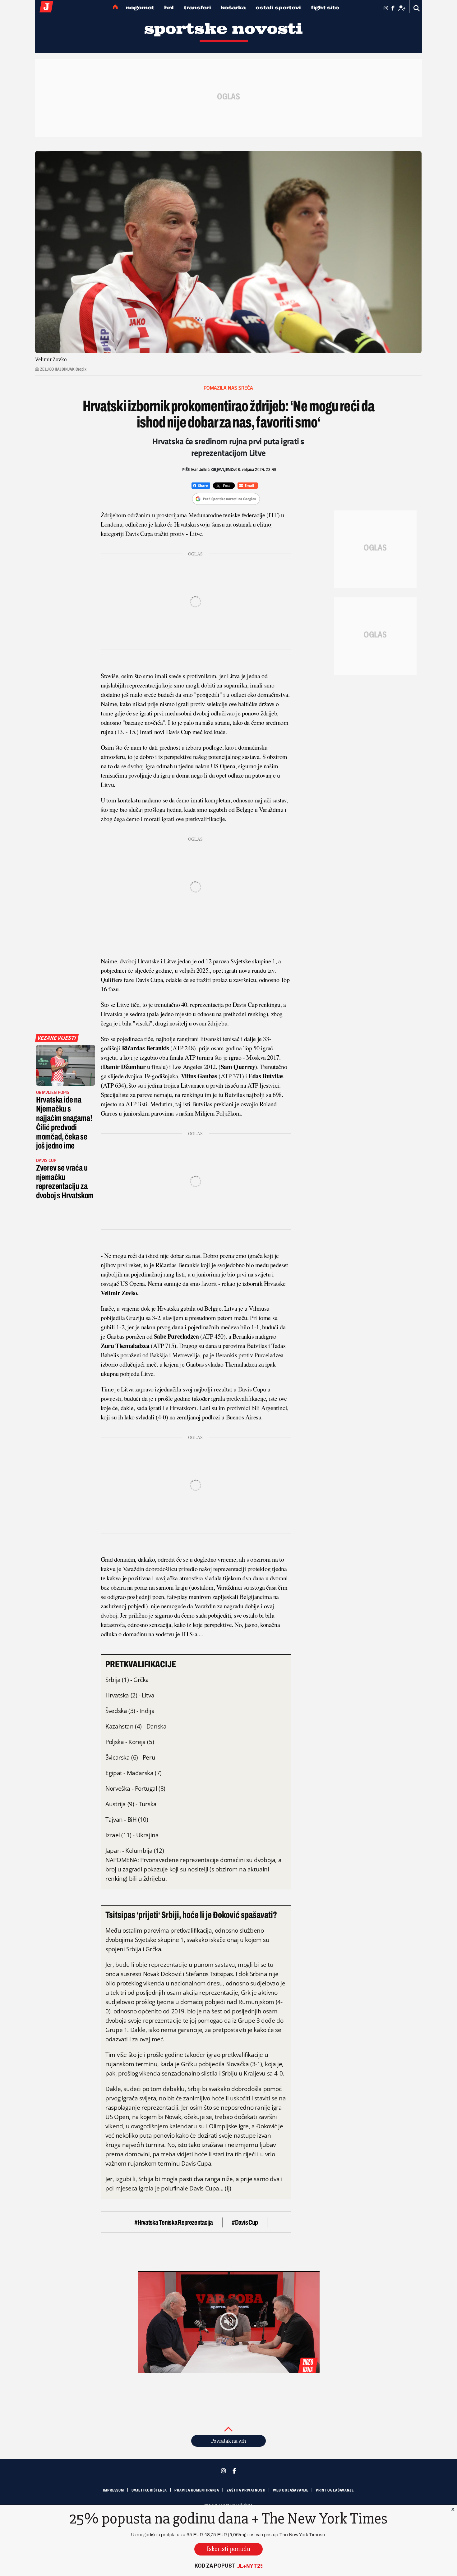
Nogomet (140, 8)
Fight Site (325, 8)
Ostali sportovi (278, 8)
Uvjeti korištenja (149, 2490)
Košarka (233, 8)
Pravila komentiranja (197, 2490)
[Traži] (417, 8)
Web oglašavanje (291, 2490)
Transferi (197, 8)
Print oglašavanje (335, 2490)
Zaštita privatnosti (246, 2490)
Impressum (113, 2490)
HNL (169, 8)
